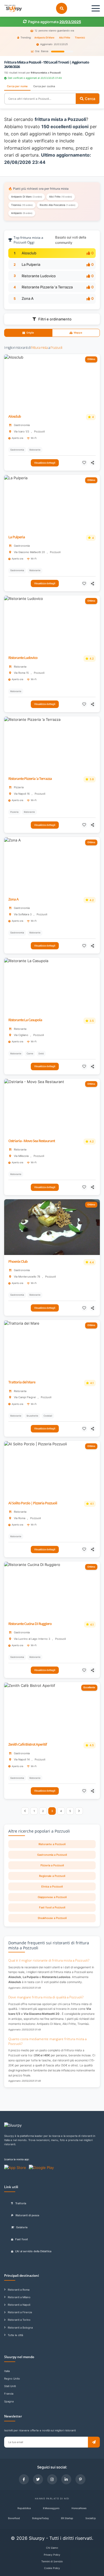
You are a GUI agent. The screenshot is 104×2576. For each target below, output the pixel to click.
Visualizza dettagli (45, 463)
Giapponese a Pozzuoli (52, 1897)
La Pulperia (31, 264)
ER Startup (67, 2518)
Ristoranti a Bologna (20, 2328)
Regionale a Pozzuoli (52, 1876)
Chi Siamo (52, 2548)
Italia (7, 2371)
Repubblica (24, 2508)
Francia (9, 2394)
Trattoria (21, 2203)
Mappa (78, 333)
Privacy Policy (52, 2555)
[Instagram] (52, 2479)
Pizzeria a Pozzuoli (52, 1865)
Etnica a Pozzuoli (52, 1887)
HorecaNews (79, 2508)
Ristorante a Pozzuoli (52, 1844)
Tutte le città (15, 2335)
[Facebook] (24, 2479)
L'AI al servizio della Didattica (33, 2251)
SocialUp (91, 2518)
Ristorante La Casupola (25, 1020)
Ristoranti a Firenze (20, 2312)
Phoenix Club (18, 1262)
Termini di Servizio (52, 2561)
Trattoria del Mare (22, 1382)
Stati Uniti (10, 2386)
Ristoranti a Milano (19, 2297)
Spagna (9, 2401)
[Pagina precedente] (25, 1811)
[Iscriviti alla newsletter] (94, 2442)
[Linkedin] (66, 2479)
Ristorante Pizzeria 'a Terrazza (47, 287)
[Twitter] (38, 2479)
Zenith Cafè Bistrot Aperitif (28, 1744)
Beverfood (14, 2518)
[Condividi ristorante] (93, 463)
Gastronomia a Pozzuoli (52, 1855)
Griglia (30, 333)
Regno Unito (12, 2379)
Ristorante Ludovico (39, 276)
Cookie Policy (52, 2568)
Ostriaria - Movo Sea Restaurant (32, 1141)
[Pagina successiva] (79, 1811)
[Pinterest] (80, 2479)
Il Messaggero (51, 2508)
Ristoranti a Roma (19, 2290)
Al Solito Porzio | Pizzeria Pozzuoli (33, 1503)
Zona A (28, 298)
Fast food (21, 2239)
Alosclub (29, 253)
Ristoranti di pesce (27, 2215)
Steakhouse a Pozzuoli (52, 1918)
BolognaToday (40, 2518)
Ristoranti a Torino (19, 2320)
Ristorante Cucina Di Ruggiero (30, 1624)
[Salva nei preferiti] (84, 463)
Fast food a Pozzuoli (52, 1907)
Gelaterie (22, 2227)
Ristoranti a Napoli (19, 2305)
